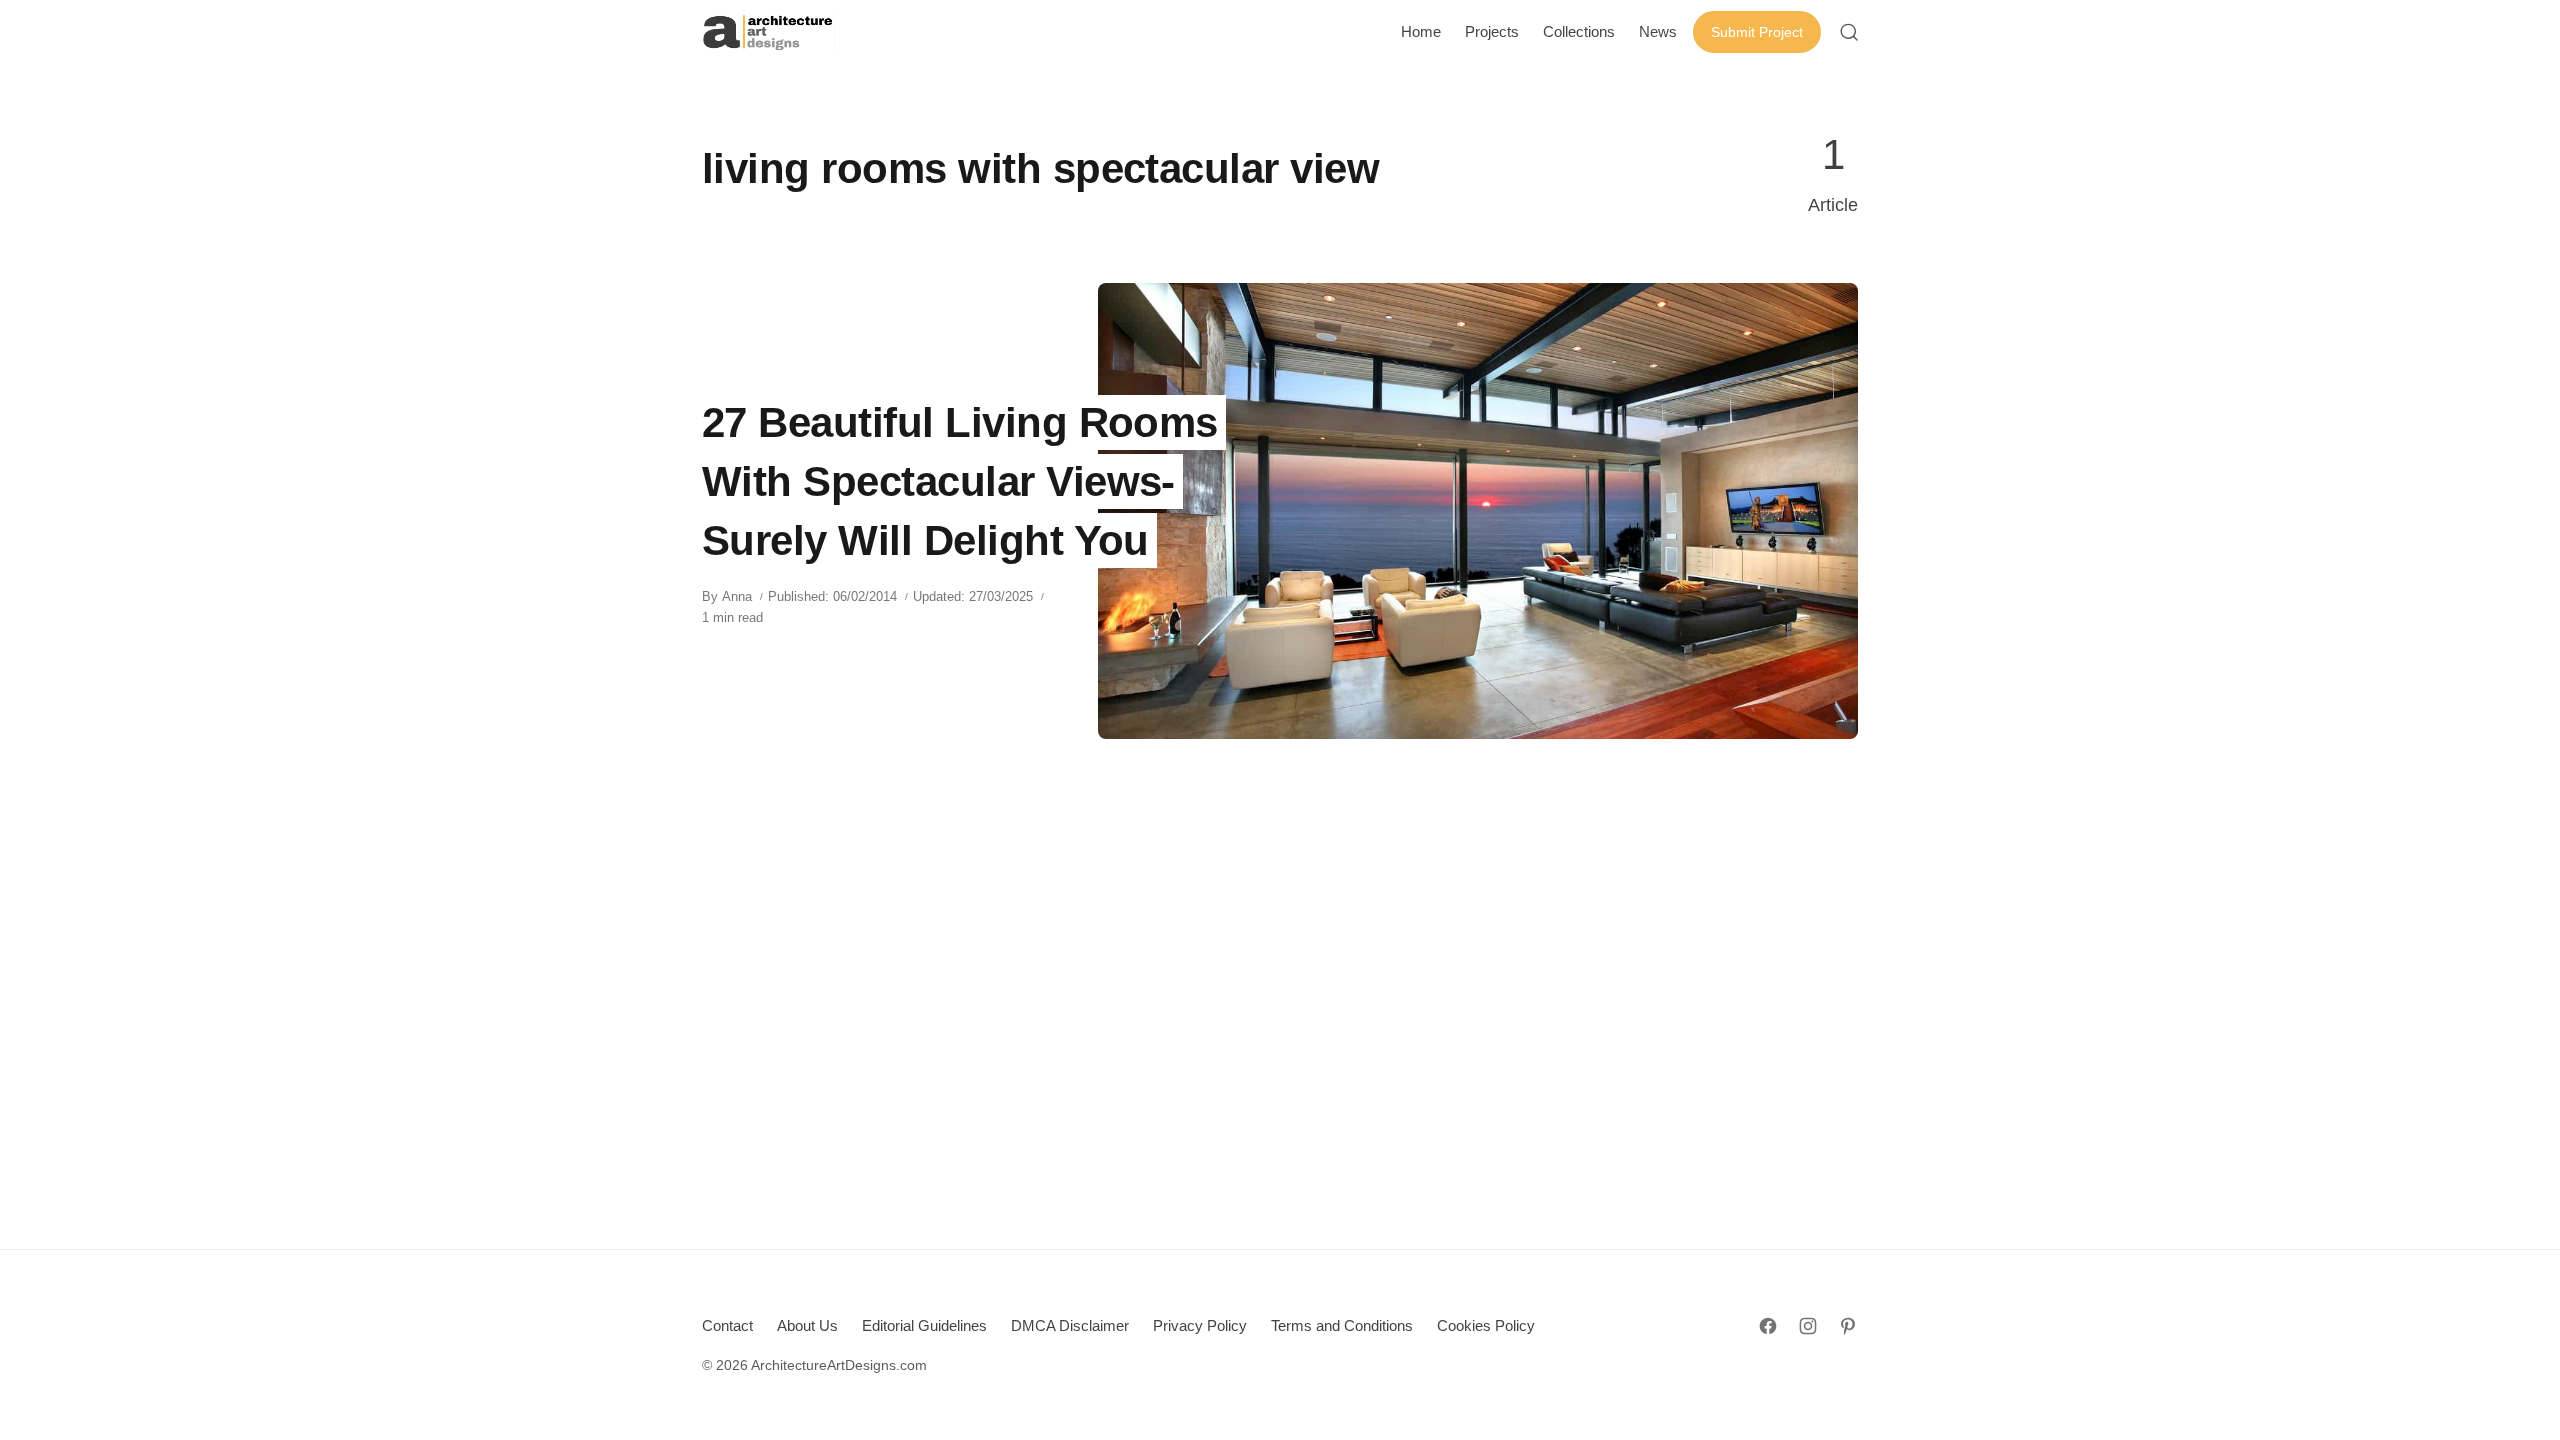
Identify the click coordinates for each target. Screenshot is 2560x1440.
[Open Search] (1849, 32)
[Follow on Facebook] (1768, 1326)
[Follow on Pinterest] (1848, 1326)
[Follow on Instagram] (1808, 1326)
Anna (737, 596)
